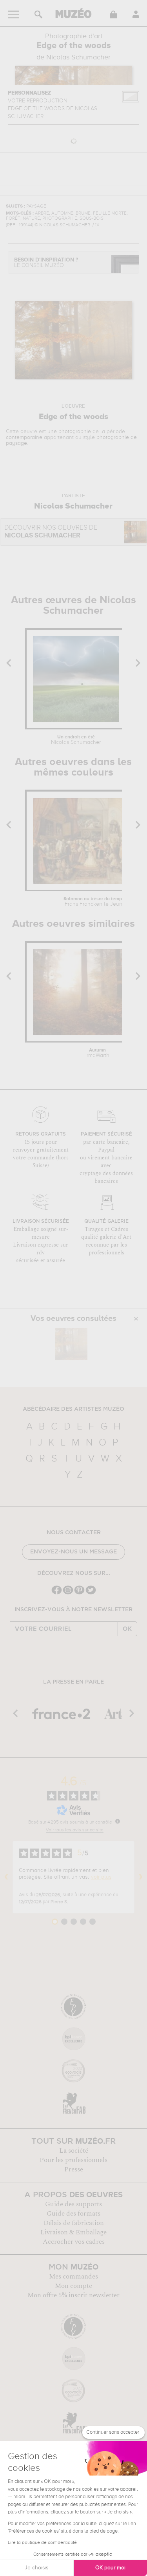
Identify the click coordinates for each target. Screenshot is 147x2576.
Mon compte (73, 2286)
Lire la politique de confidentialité (42, 2543)
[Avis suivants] (141, 1877)
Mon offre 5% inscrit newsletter (73, 2295)
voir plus (101, 1877)
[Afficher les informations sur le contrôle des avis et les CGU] (118, 1821)
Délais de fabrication (74, 2223)
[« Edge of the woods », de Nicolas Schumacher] (71, 1344)
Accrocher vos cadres (74, 2242)
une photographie (69, 432)
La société (74, 2151)
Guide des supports (73, 2204)
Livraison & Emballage (73, 2232)
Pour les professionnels (73, 2160)
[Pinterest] (79, 1593)
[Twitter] (91, 1593)
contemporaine (24, 437)
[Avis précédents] (6, 1877)
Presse (74, 2169)
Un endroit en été (76, 740)
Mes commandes (73, 2277)
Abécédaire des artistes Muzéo (73, 1409)
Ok (127, 1629)
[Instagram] (68, 1593)
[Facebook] (57, 1593)
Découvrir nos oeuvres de (51, 532)
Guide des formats (73, 2214)
